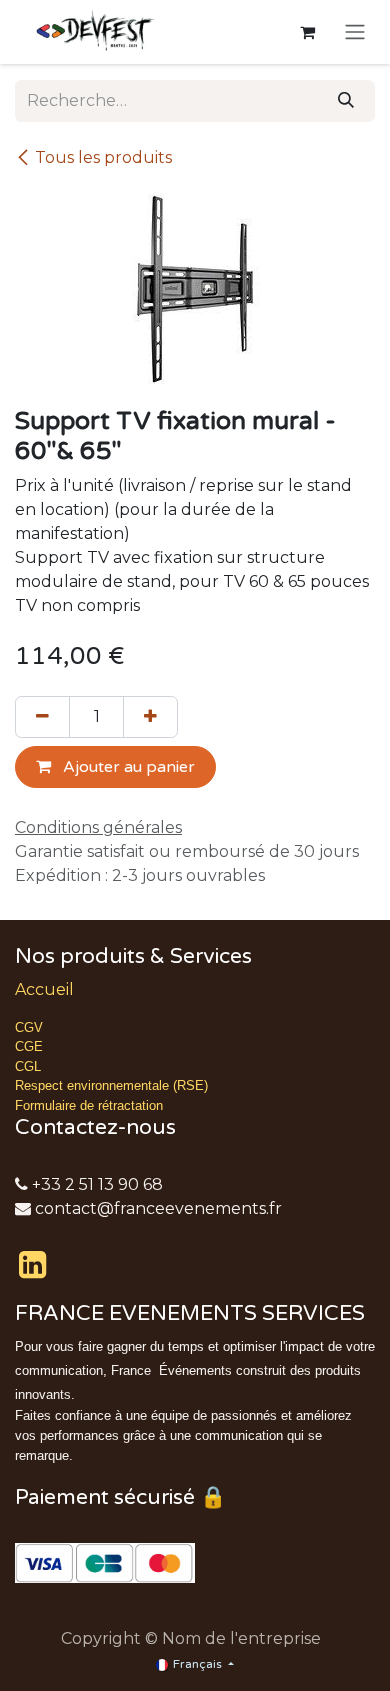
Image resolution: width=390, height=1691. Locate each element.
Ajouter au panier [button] (127, 767)
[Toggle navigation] (355, 32)
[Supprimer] (42, 717)
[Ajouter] (150, 717)
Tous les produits (103, 157)
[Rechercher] (346, 101)
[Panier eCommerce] (307, 32)
